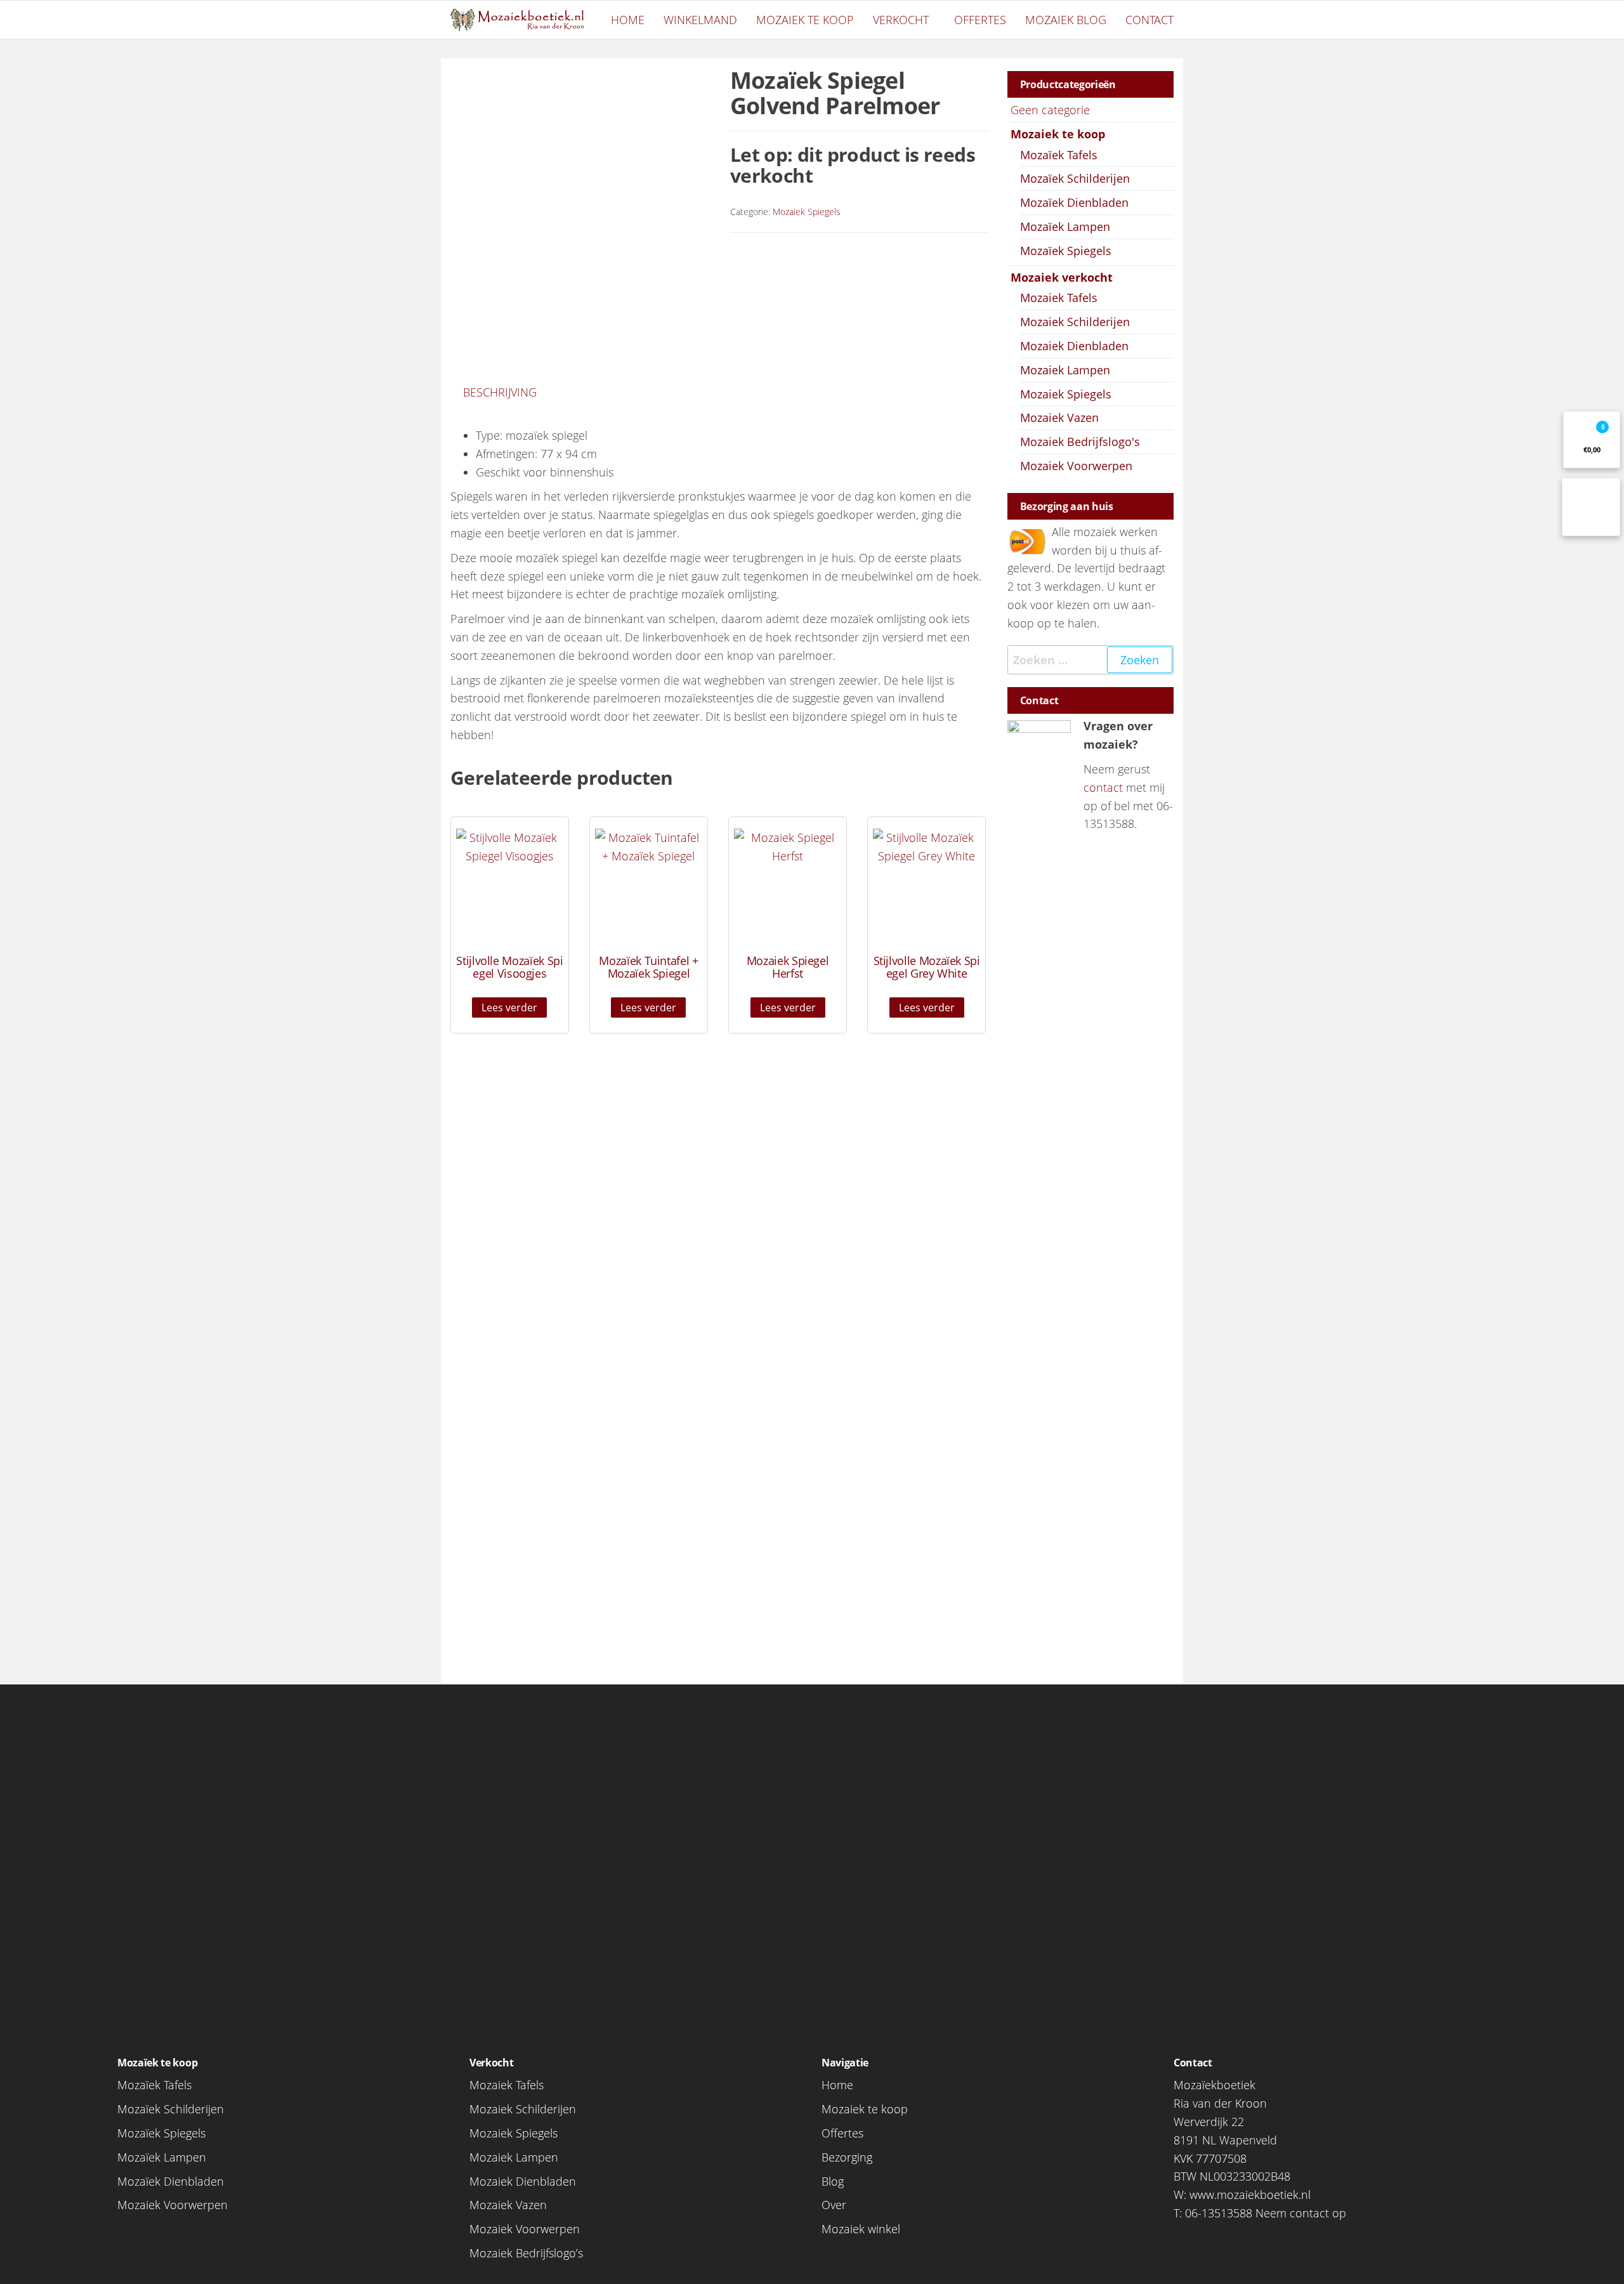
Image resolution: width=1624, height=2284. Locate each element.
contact (1103, 787)
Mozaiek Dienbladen (1074, 346)
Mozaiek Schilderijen (1075, 322)
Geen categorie (1050, 110)
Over (834, 2205)
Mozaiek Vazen (1059, 417)
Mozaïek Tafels (1059, 155)
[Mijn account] (1591, 507)
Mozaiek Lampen (1065, 370)
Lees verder (509, 1007)
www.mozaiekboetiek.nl (1250, 2195)
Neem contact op (1301, 2213)
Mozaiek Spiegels (807, 212)
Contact (1149, 20)
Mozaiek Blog (1066, 20)
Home (628, 20)
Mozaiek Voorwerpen (1076, 466)
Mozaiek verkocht (1062, 277)
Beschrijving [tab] (500, 392)
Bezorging (847, 2157)
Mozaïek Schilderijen (1075, 178)
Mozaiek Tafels (1059, 298)
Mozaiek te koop (805, 20)
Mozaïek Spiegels (1066, 251)
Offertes (980, 20)
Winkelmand (700, 20)
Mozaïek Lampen (1065, 226)
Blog (833, 2181)
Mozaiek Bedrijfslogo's (1080, 442)
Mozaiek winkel (861, 2229)
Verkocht (901, 20)
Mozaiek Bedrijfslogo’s (526, 2253)
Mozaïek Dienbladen (1074, 202)
